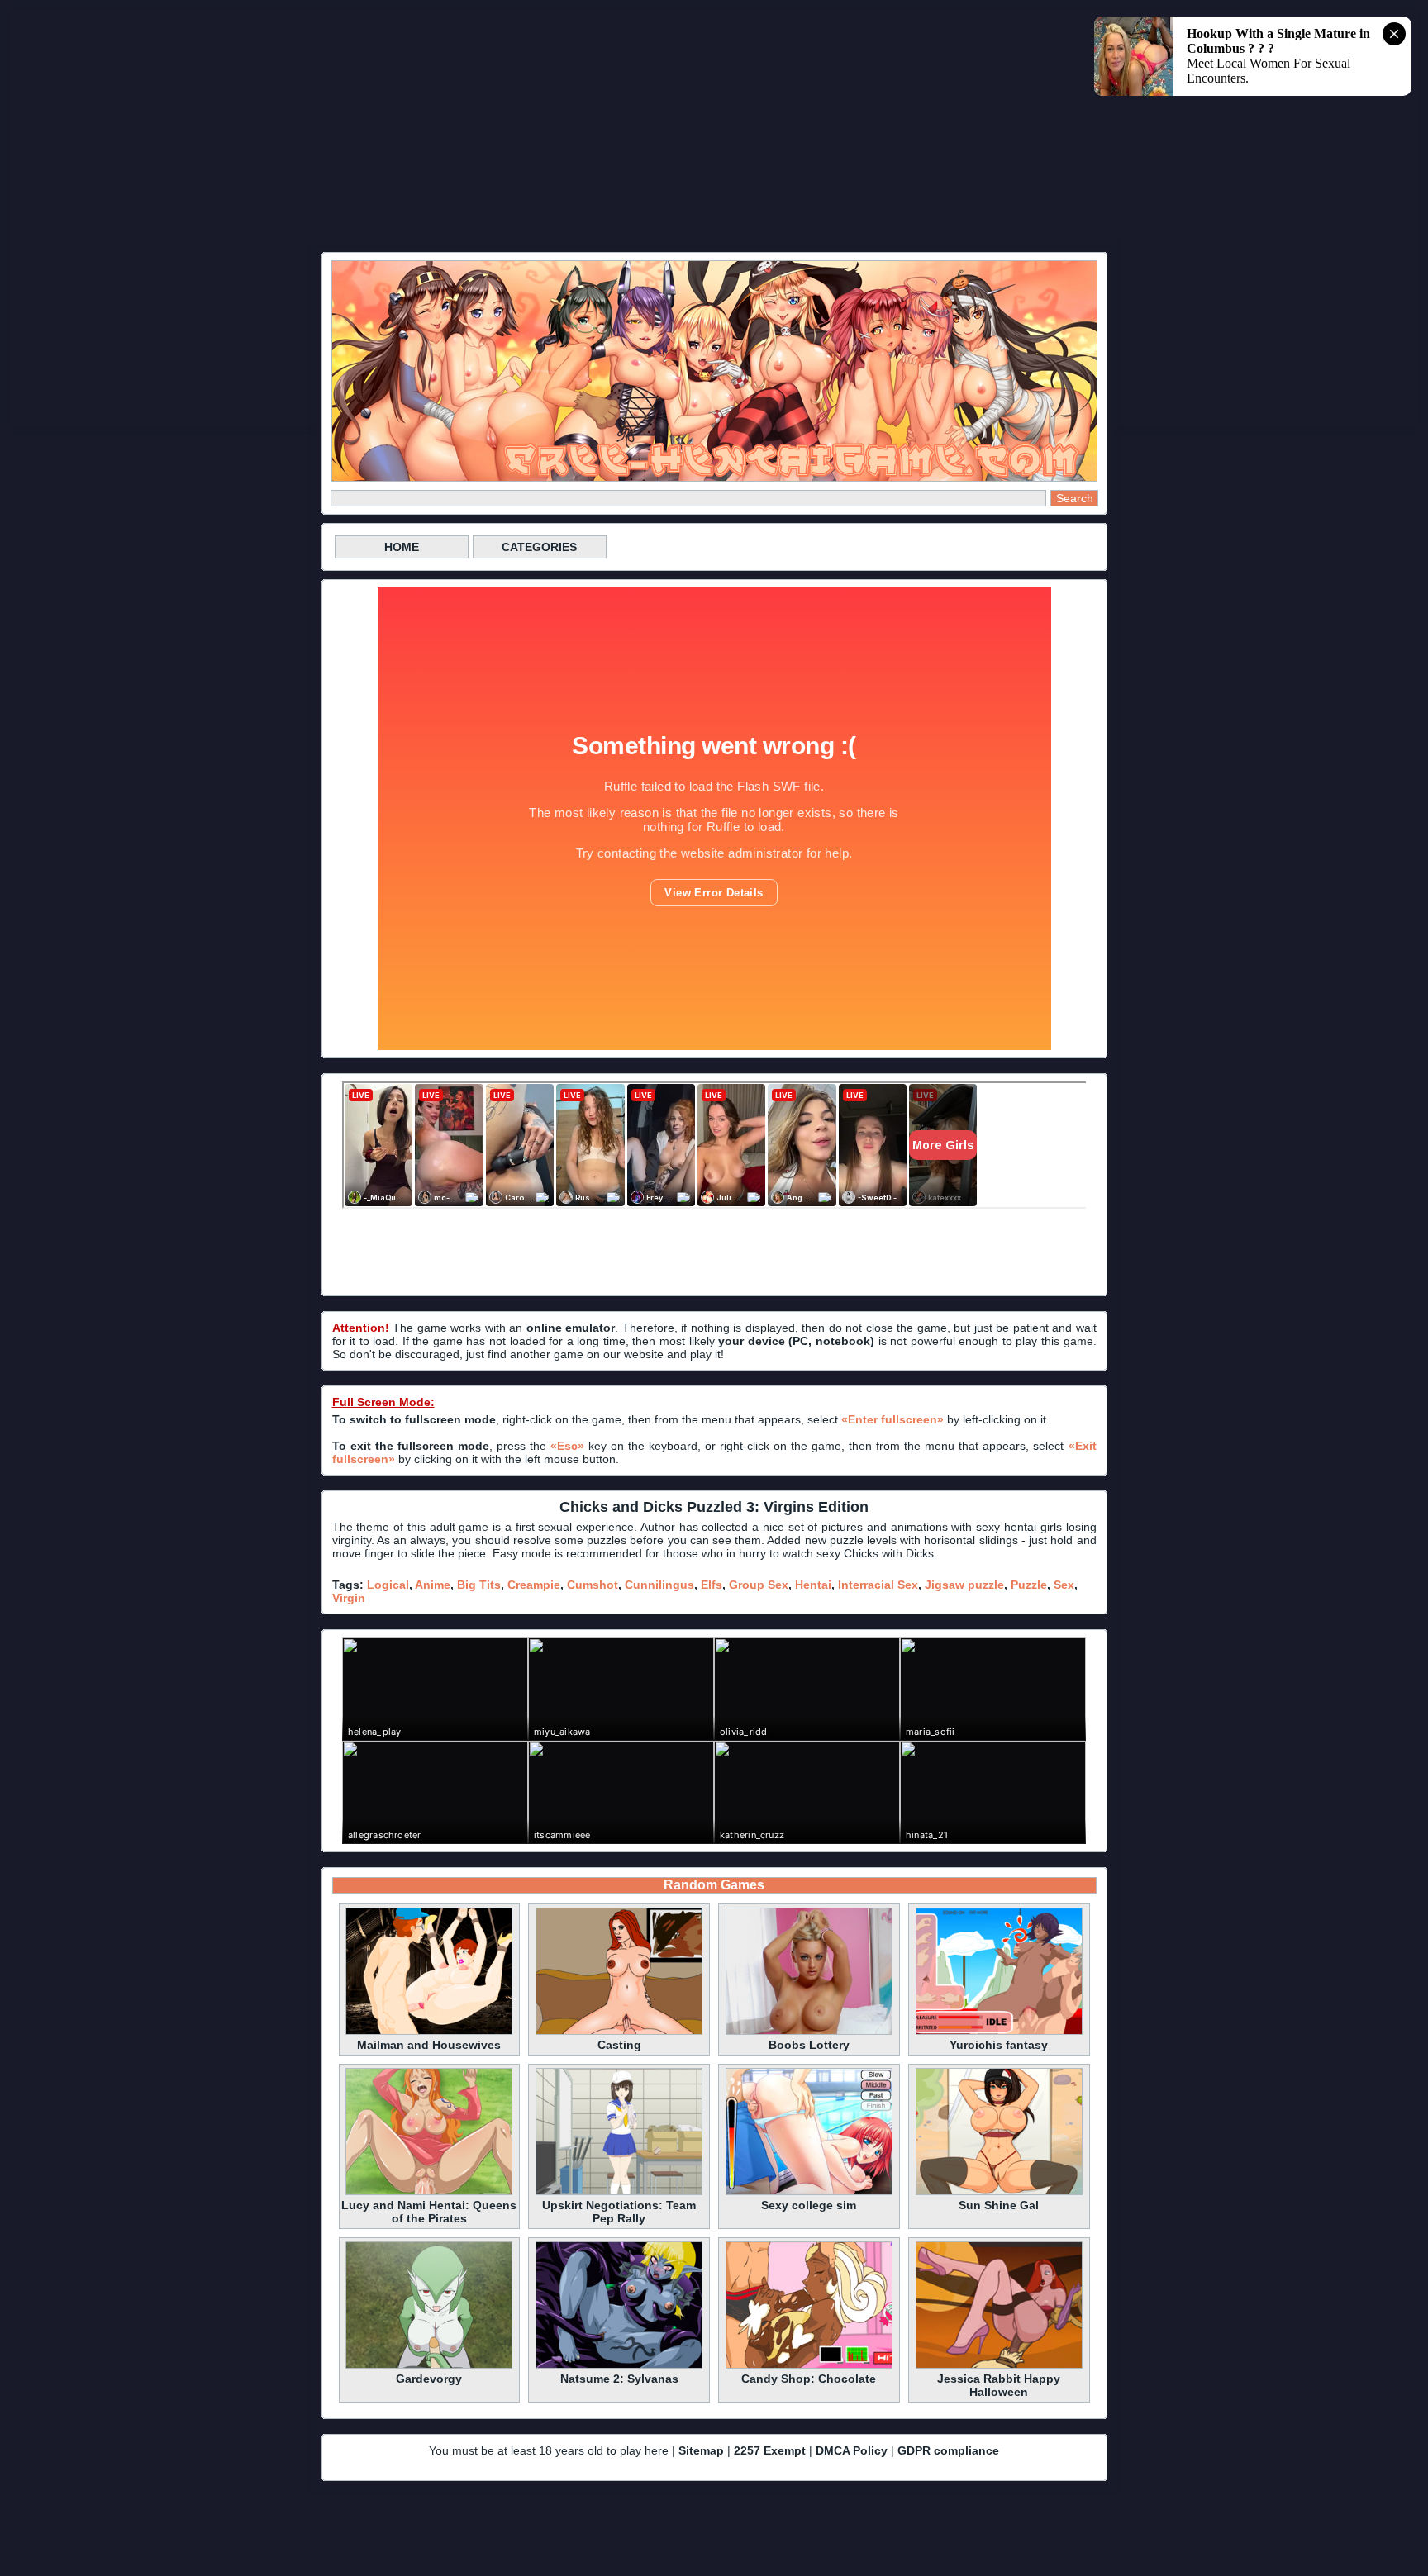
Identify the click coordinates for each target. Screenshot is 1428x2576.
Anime (433, 1585)
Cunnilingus (659, 1585)
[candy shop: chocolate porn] (809, 2366)
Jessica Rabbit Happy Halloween (999, 2385)
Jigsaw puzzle (964, 1585)
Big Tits (479, 1585)
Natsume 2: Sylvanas (619, 2379)
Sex (1064, 1585)
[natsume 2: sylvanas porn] (619, 2366)
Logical (388, 1585)
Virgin (349, 1598)
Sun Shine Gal (999, 2205)
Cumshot (593, 1585)
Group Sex (759, 1585)
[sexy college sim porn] (809, 2193)
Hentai (813, 1585)
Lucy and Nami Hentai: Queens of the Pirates (429, 2212)
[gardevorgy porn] (429, 2366)
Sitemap (701, 2450)
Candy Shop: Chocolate (809, 2379)
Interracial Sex (878, 1585)
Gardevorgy (429, 2379)
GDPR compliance (948, 2450)
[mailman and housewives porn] (429, 2032)
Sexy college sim (809, 2205)
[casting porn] (619, 2032)
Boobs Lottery (809, 2045)
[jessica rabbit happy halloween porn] (999, 2366)
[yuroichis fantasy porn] (999, 2032)
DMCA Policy (852, 2450)
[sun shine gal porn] (999, 2193)
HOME (402, 547)
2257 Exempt (770, 2450)
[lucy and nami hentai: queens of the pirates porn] (429, 2193)
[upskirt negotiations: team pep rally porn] (619, 2193)
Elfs (712, 1585)
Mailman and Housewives (429, 2045)
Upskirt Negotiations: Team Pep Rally (619, 2212)
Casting (619, 2045)
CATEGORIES (539, 547)
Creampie (534, 1585)
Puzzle (1029, 1585)
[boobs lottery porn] (809, 2032)
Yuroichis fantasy (999, 2045)
